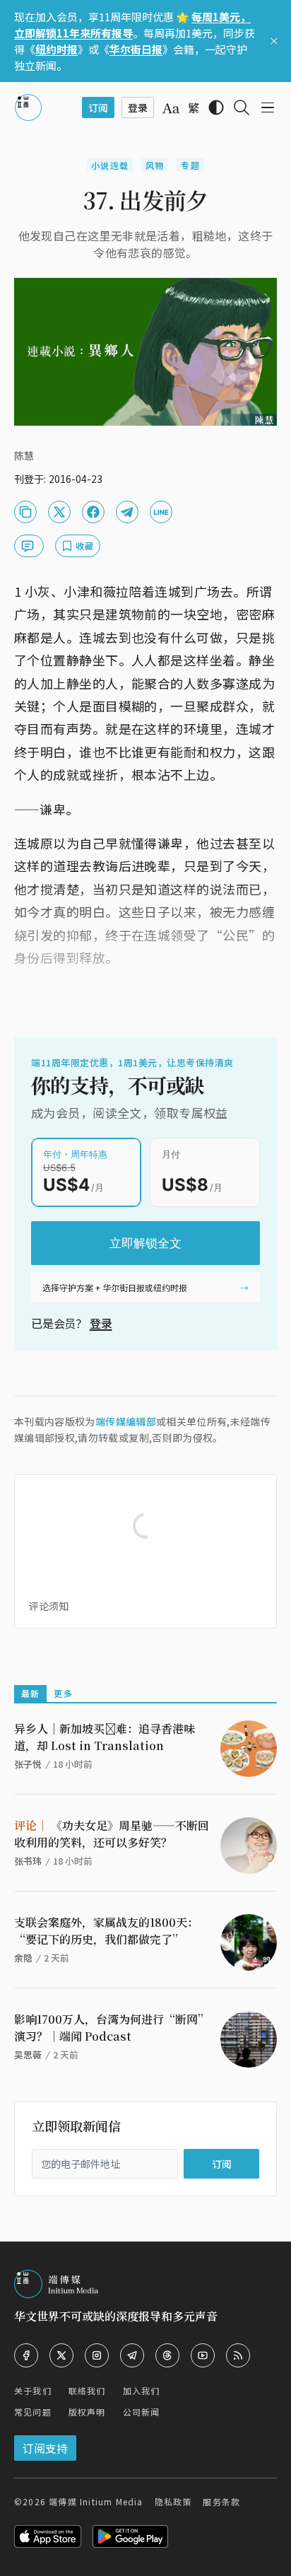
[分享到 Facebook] (93, 512)
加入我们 (142, 2390)
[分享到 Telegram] (127, 512)
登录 (101, 1323)
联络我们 (87, 2390)
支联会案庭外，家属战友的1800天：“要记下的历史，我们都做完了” (106, 1931)
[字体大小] (171, 108)
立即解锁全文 (145, 1243)
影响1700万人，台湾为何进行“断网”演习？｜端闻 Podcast (112, 2028)
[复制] (25, 512)
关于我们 (33, 2390)
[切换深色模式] (216, 107)
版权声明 (87, 2412)
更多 (63, 1693)
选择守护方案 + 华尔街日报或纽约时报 (115, 1287)
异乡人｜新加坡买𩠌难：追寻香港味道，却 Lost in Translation (105, 1737)
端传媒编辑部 (126, 1421)
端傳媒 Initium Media (96, 2501)
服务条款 (221, 2501)
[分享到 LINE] (161, 512)
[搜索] (242, 107)
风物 (155, 165)
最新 (30, 1693)
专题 (190, 165)
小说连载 (110, 165)
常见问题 (33, 2412)
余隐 (23, 1958)
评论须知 (49, 1606)
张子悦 (28, 1764)
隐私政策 (173, 2501)
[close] (274, 41)
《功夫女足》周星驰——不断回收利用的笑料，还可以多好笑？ (112, 1834)
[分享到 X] (59, 512)
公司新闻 (142, 2412)
